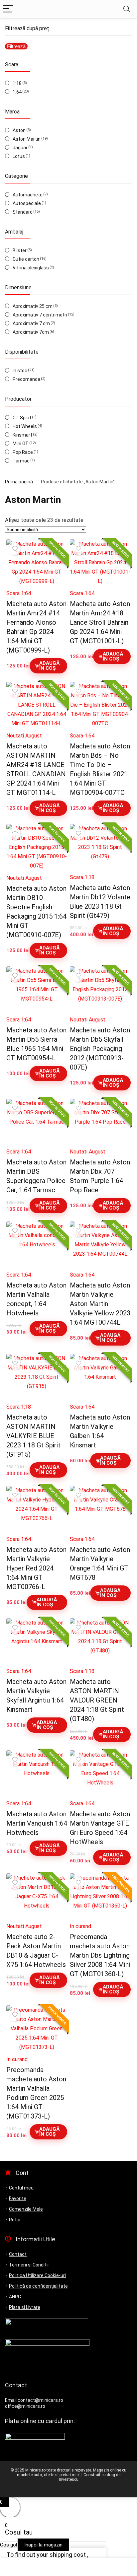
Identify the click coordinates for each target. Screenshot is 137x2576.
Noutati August (24, 736)
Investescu (69, 2479)
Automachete (28, 195)
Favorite (18, 2198)
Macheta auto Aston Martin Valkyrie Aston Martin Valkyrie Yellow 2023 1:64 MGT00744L (100, 1304)
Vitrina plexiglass (31, 268)
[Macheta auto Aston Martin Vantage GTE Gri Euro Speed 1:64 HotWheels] (100, 1773)
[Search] (127, 9)
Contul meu (21, 2188)
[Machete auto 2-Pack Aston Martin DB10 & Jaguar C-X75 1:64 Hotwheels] (37, 1896)
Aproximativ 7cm (31, 332)
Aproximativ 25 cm (33, 306)
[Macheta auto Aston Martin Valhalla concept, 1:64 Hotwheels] (37, 1244)
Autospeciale (27, 203)
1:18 (17, 83)
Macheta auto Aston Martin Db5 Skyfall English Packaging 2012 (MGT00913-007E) (100, 1049)
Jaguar (20, 148)
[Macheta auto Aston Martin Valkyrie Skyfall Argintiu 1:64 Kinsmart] (37, 1641)
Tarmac (21, 461)
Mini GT (21, 444)
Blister (20, 250)
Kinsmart (22, 435)
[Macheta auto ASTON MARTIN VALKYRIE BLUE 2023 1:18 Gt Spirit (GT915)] (37, 1377)
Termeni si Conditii (29, 2265)
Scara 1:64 (19, 593)
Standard (23, 212)
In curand (80, 1926)
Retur (15, 2220)
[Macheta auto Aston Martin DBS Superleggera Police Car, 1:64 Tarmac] (37, 1122)
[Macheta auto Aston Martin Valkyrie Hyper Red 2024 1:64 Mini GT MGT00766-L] (37, 1509)
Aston (19, 130)
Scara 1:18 (82, 877)
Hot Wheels (25, 426)
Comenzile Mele (26, 2209)
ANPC (15, 2297)
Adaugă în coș (49, 666)
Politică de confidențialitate (38, 2286)
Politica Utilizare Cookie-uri (37, 2275)
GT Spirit (22, 418)
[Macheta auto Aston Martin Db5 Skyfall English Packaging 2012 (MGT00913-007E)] (100, 989)
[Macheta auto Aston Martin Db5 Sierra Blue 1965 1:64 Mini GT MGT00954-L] (37, 989)
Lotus (19, 156)
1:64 (17, 92)
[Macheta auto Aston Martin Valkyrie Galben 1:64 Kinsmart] (100, 1377)
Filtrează (16, 46)
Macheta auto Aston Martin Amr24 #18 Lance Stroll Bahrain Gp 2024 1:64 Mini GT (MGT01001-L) (100, 622)
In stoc (20, 371)
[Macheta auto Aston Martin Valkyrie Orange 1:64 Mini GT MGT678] (100, 1509)
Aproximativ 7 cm (31, 323)
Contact (18, 2254)
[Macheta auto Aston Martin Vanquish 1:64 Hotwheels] (37, 1773)
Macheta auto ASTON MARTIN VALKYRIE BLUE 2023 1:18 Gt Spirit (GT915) (33, 1436)
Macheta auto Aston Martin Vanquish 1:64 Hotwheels (37, 1823)
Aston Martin (27, 139)
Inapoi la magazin (43, 2545)
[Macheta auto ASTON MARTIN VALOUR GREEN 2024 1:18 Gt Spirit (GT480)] (100, 1641)
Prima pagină (19, 482)
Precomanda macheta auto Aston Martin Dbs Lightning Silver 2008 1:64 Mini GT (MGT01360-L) (100, 1955)
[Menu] (8, 9)
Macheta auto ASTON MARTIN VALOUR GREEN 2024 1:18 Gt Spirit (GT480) (97, 1700)
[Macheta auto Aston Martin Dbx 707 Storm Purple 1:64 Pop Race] (100, 1122)
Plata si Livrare (25, 2307)
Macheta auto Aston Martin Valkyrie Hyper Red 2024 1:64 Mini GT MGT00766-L (36, 1568)
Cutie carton (26, 259)
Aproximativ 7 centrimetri (40, 315)
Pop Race (23, 452)
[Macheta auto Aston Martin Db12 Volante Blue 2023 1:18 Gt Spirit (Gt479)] (100, 847)
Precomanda (26, 379)
